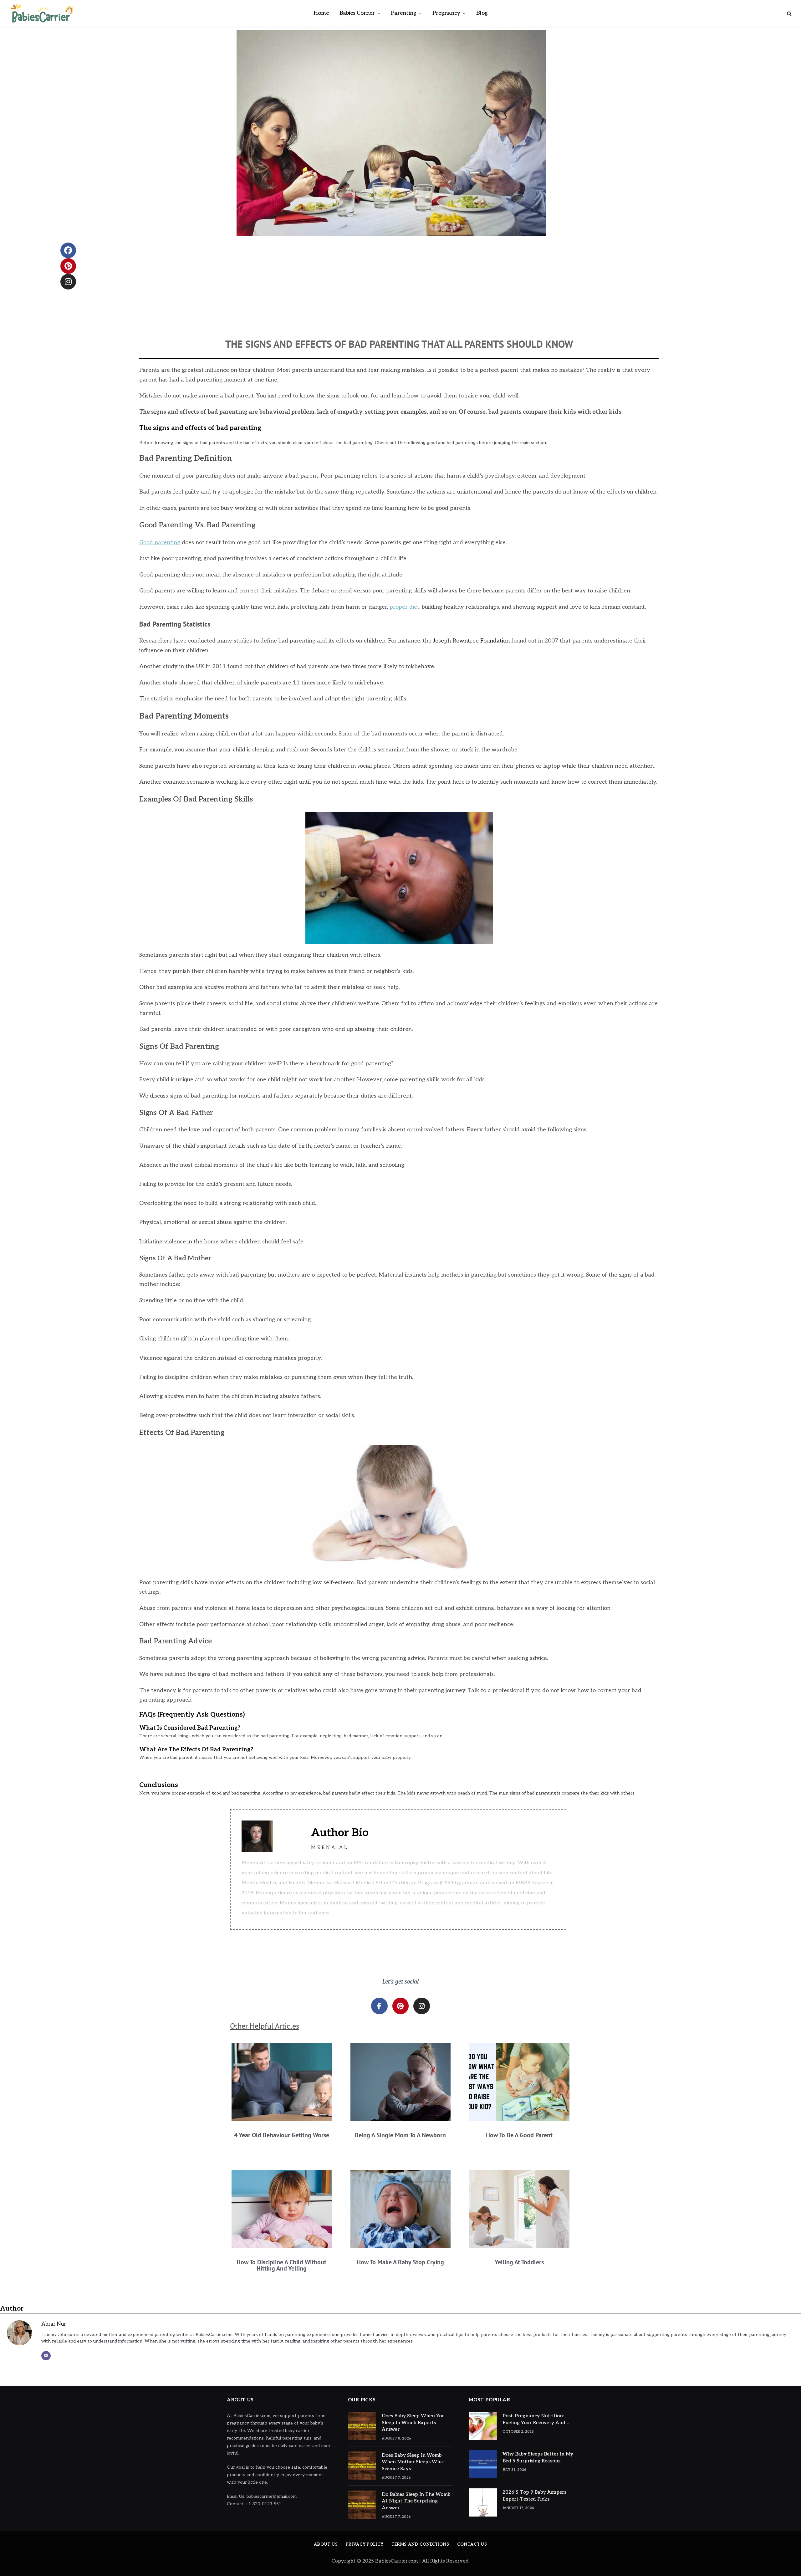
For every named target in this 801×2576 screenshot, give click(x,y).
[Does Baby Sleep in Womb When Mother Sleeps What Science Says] (362, 2466)
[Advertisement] (399, 289)
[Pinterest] (68, 266)
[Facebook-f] (379, 2006)
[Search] (789, 13)
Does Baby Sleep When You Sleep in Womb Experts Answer (413, 2422)
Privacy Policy (365, 2544)
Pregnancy (446, 13)
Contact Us (472, 2544)
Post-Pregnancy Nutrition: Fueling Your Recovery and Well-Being (534, 2420)
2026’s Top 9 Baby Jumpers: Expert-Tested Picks (535, 2495)
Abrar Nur (54, 2324)
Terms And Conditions (420, 2544)
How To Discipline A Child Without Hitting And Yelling (281, 2265)
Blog (482, 13)
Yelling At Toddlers (519, 2262)
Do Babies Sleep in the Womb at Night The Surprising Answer (416, 2501)
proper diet (404, 607)
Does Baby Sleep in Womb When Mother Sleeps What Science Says (413, 2462)
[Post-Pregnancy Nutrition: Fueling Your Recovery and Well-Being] (483, 2426)
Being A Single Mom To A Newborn (400, 2135)
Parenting (404, 13)
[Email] (46, 2356)
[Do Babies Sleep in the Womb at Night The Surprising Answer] (362, 2505)
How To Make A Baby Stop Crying (400, 2262)
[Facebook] (68, 250)
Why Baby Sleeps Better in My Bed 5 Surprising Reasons (538, 2457)
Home (321, 13)
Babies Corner (357, 13)
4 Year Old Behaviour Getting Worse (282, 2135)
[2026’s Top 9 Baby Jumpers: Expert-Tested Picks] (483, 2502)
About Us (326, 2544)
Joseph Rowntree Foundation (471, 641)
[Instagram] (68, 282)
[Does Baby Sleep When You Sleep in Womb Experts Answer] (362, 2426)
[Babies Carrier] (42, 13)
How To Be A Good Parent (519, 2135)
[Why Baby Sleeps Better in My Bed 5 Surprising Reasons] (483, 2464)
